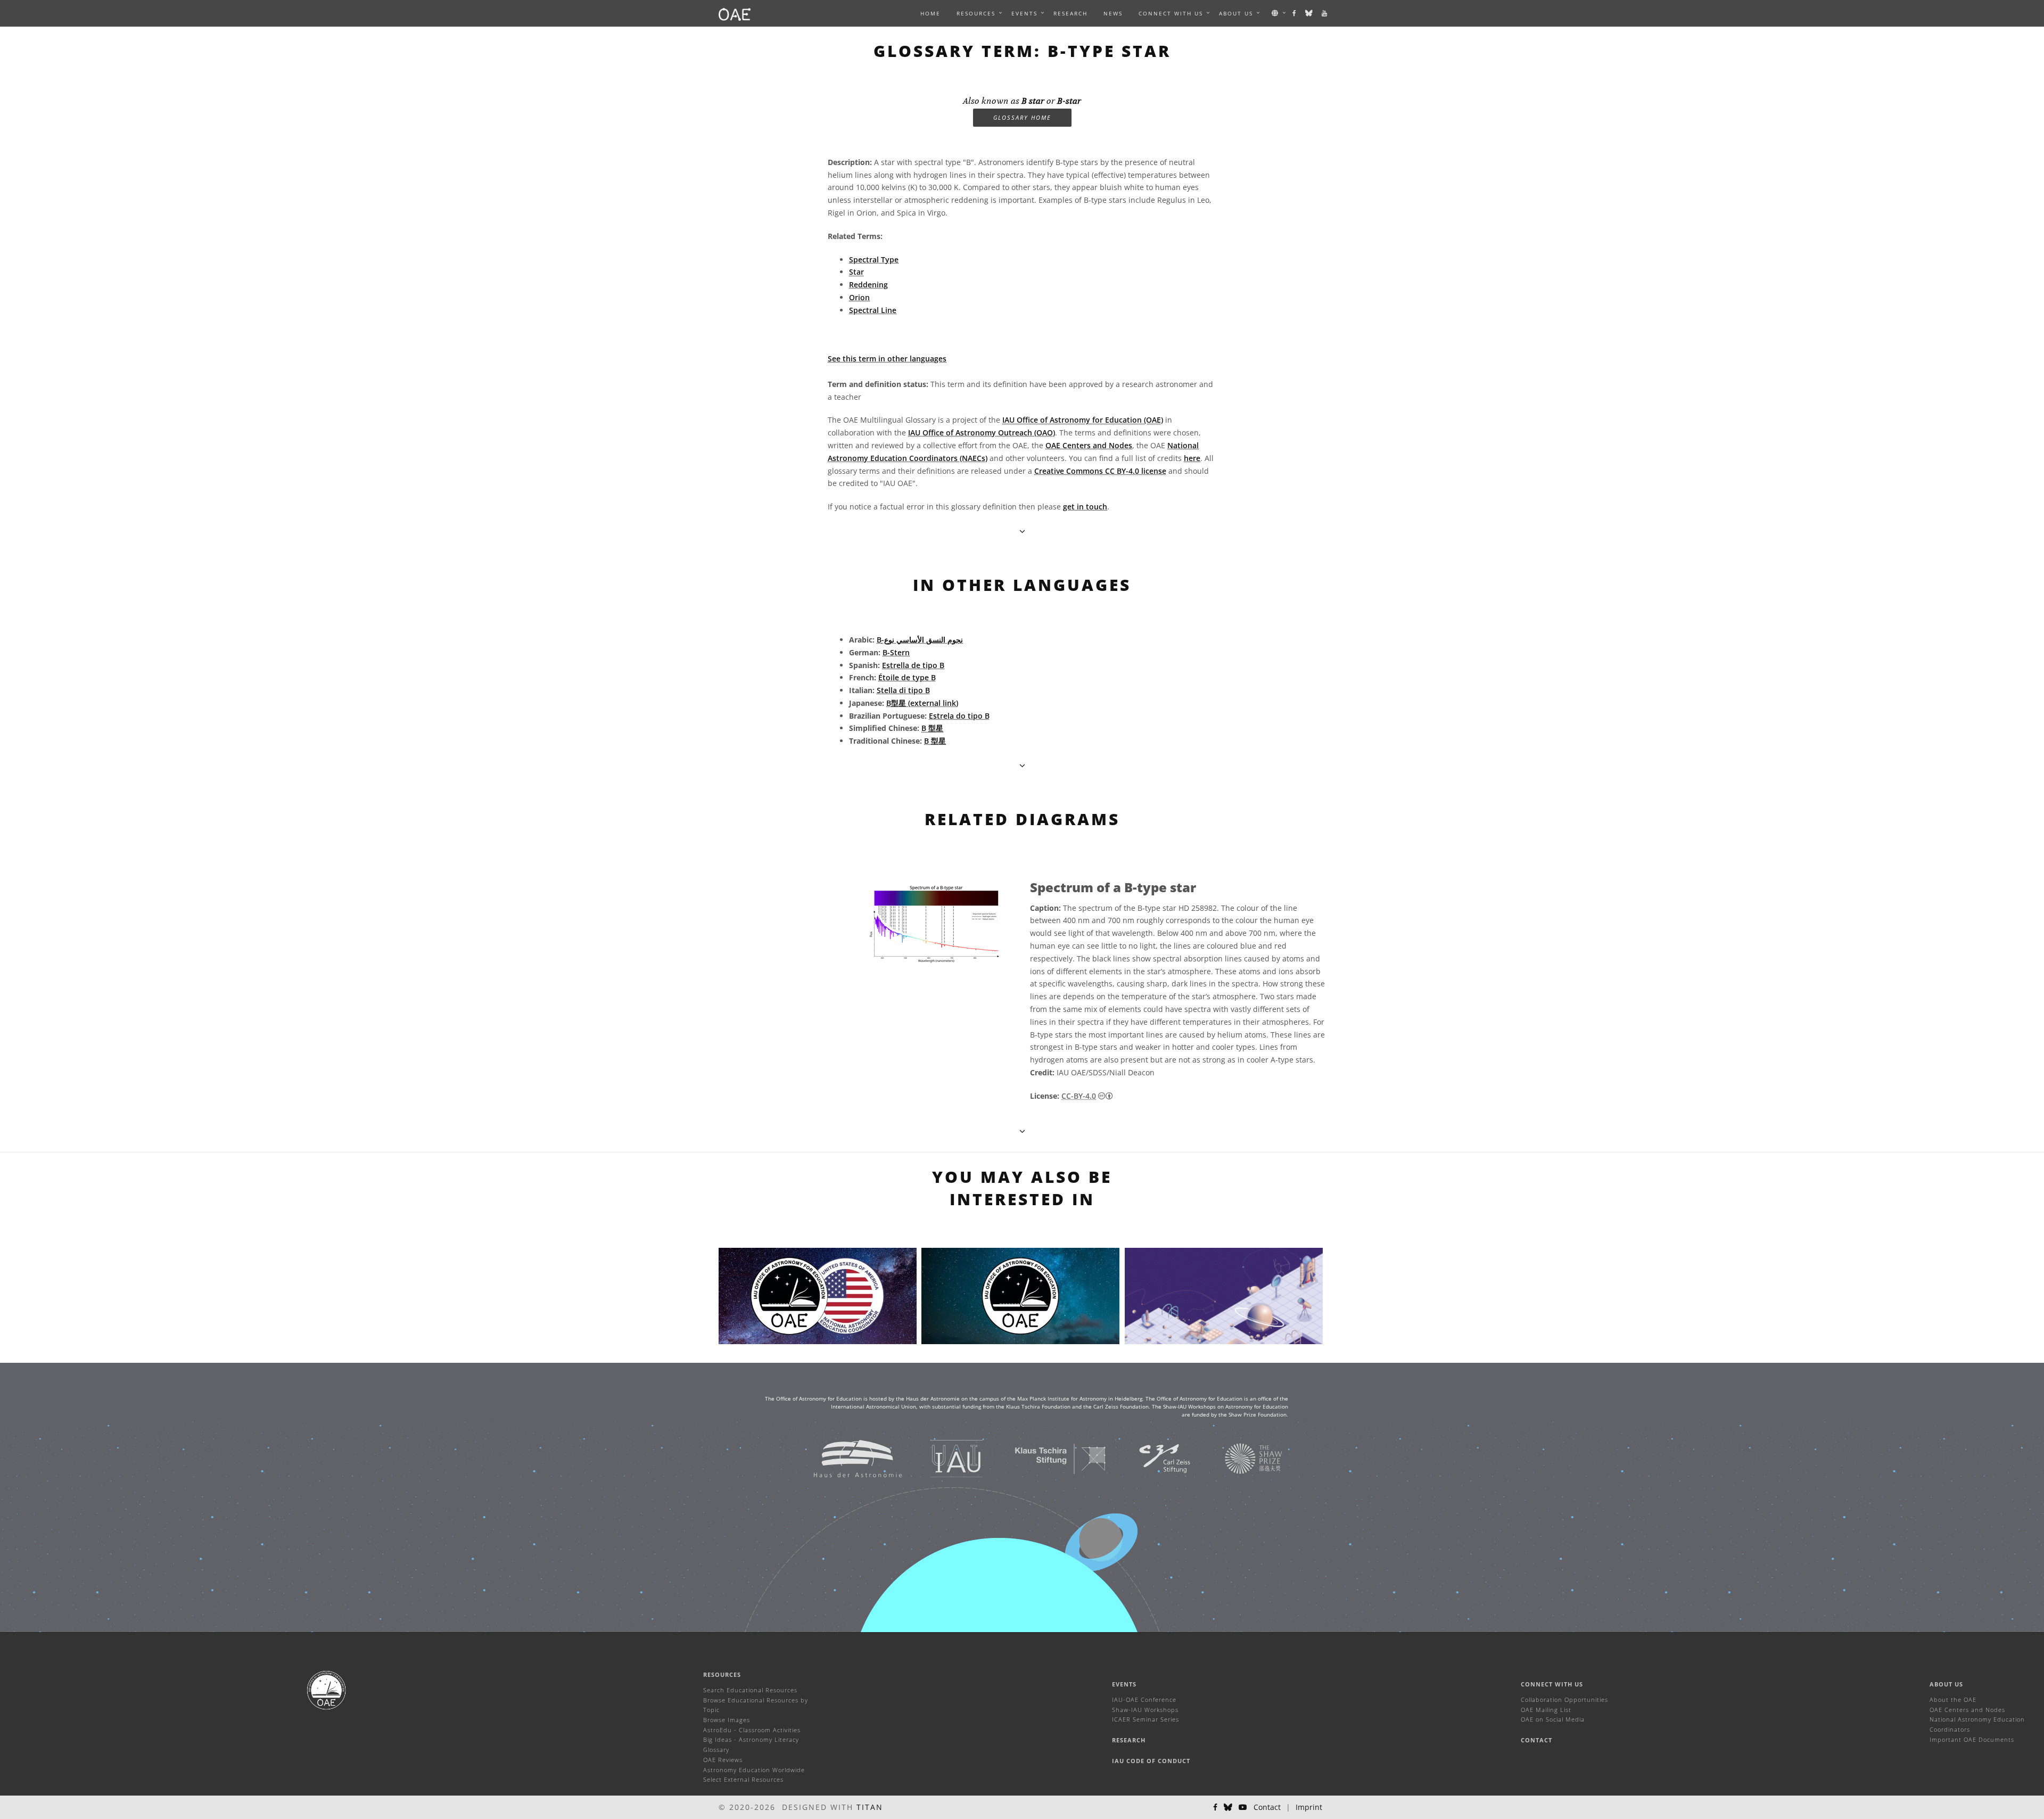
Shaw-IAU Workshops (1145, 1710)
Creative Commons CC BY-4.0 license (1100, 471)
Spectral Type (874, 260)
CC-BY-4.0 (1079, 1096)
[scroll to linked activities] (1022, 1131)
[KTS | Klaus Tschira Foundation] (1047, 1458)
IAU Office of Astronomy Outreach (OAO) (982, 433)
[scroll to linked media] (1022, 531)
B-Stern (896, 652)
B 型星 (932, 728)
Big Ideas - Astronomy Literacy (751, 1739)
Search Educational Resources (750, 1690)
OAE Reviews (723, 1760)
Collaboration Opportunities (1564, 1699)
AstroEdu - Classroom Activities (752, 1730)
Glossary (716, 1750)
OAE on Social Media (1553, 1719)
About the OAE (1953, 1699)
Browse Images (727, 1720)
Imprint (1309, 1807)
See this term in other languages (887, 359)
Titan (870, 1807)
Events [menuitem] (1024, 13)
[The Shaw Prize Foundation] (1240, 1458)
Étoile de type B (907, 677)
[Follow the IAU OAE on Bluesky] (1309, 13)
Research (1070, 13)
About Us (1946, 1684)
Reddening (868, 285)
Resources (976, 13)
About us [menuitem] (1236, 13)
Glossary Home (1022, 117)
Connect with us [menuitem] (1171, 13)
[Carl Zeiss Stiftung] (1151, 1458)
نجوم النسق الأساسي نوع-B (920, 640)
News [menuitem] (1113, 13)
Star (856, 272)
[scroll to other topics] (1022, 765)
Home (930, 13)
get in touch (1085, 507)
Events (1124, 1684)
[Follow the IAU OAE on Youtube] (1325, 13)
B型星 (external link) (922, 703)
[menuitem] (976, 13)
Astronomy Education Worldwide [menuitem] (754, 1770)
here (1192, 458)
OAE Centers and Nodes (1089, 445)
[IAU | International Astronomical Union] (943, 1458)
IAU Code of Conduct (1151, 1761)
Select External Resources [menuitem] (743, 1779)
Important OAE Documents (1972, 1739)
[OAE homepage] (735, 13)
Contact (1536, 1740)
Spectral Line (873, 310)
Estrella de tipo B (913, 665)
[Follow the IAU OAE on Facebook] (1295, 13)
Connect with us (1552, 1684)
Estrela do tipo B (959, 716)
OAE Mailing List (1546, 1710)
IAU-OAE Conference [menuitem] (1144, 1699)
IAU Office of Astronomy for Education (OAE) (1083, 420)
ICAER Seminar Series (1145, 1719)
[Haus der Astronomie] (844, 1458)
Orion (859, 297)
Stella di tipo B (903, 690)
